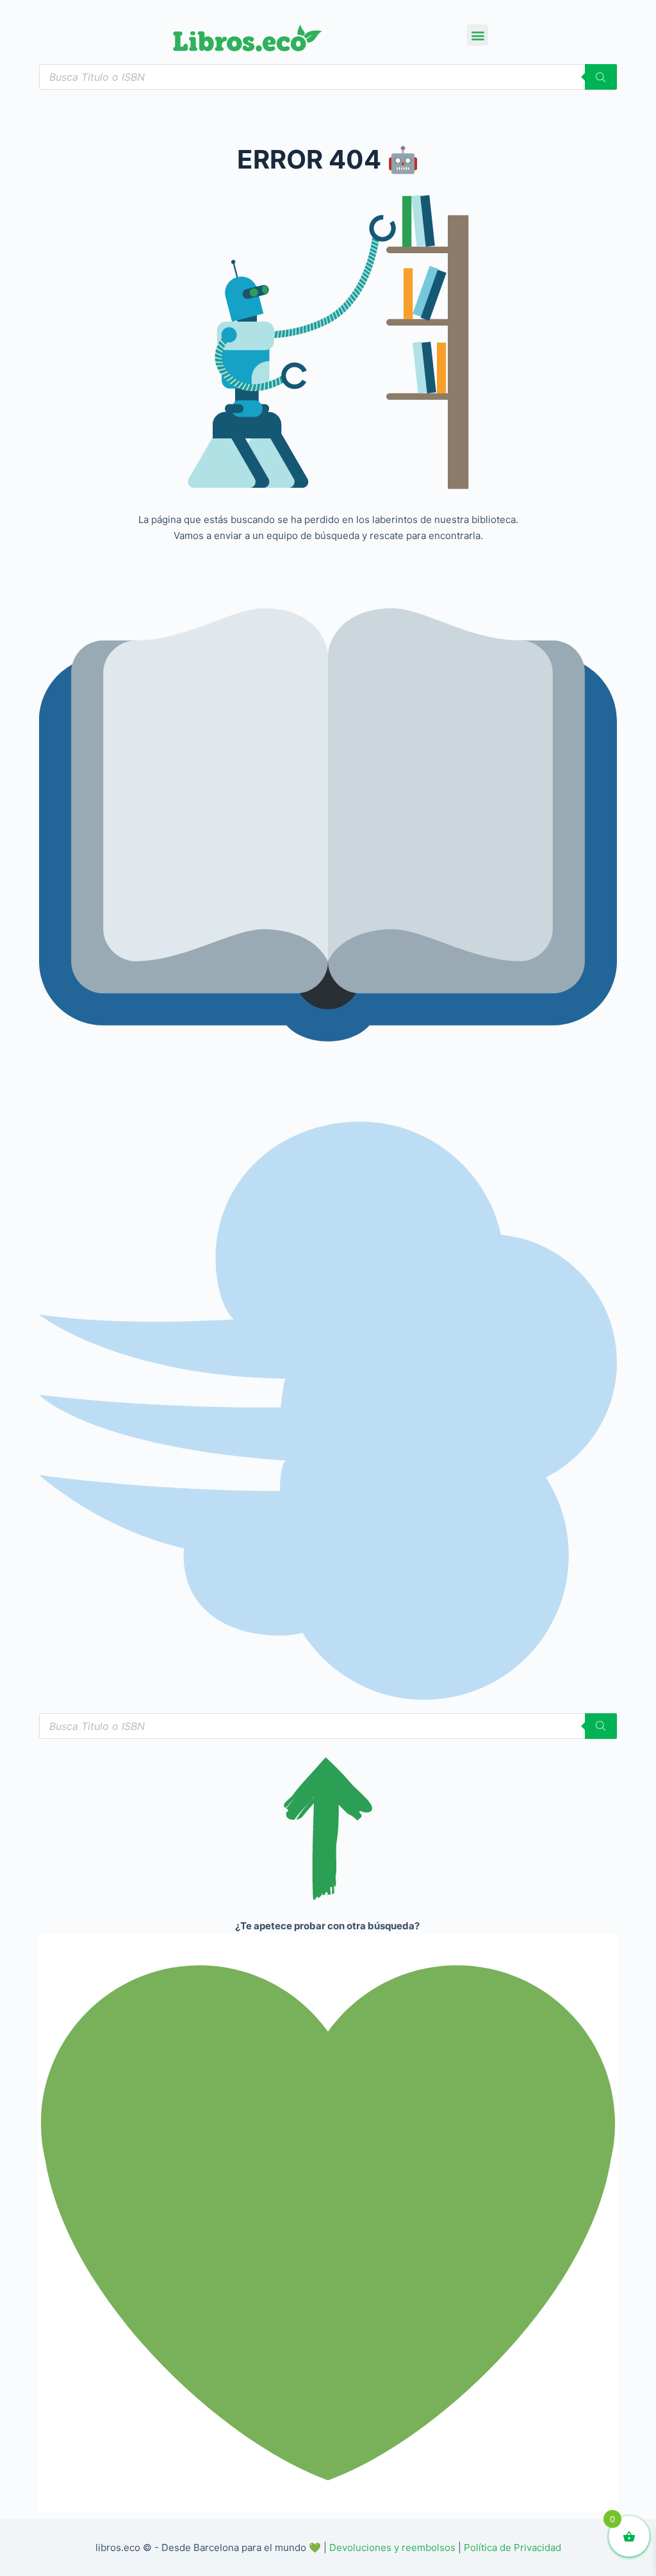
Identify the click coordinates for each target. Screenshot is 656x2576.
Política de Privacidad (512, 2547)
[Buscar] (601, 77)
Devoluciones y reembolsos (392, 2547)
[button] (478, 35)
